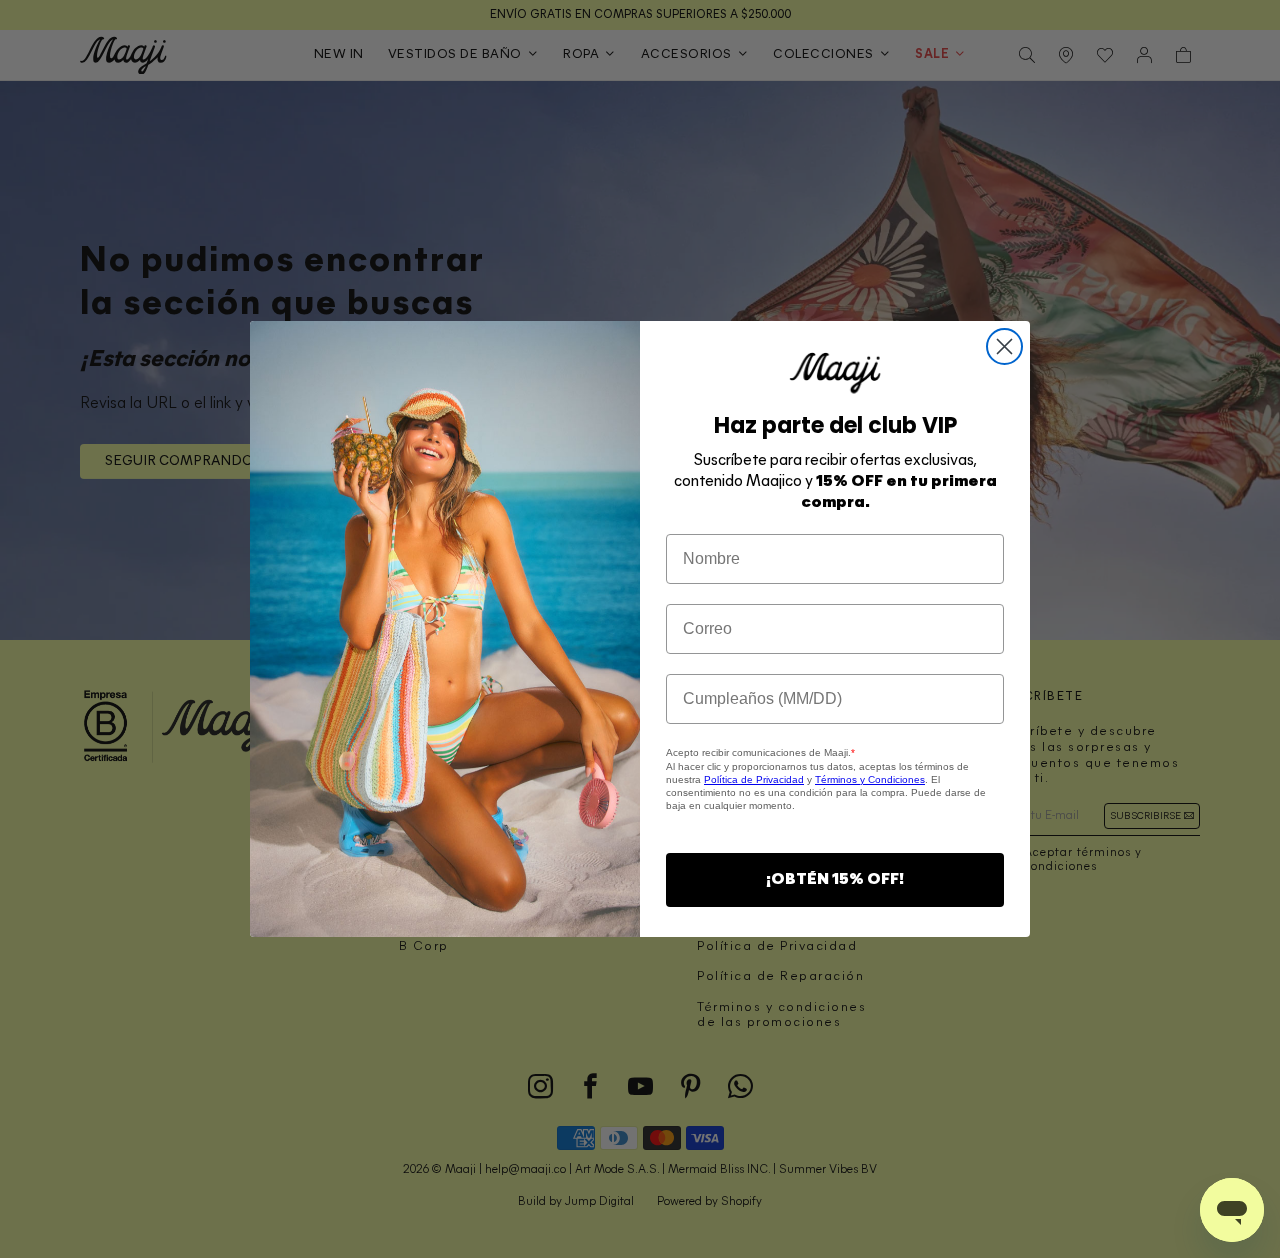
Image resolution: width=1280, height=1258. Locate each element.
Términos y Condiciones (870, 779)
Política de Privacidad (754, 779)
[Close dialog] (1004, 346)
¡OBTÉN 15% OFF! (835, 880)
